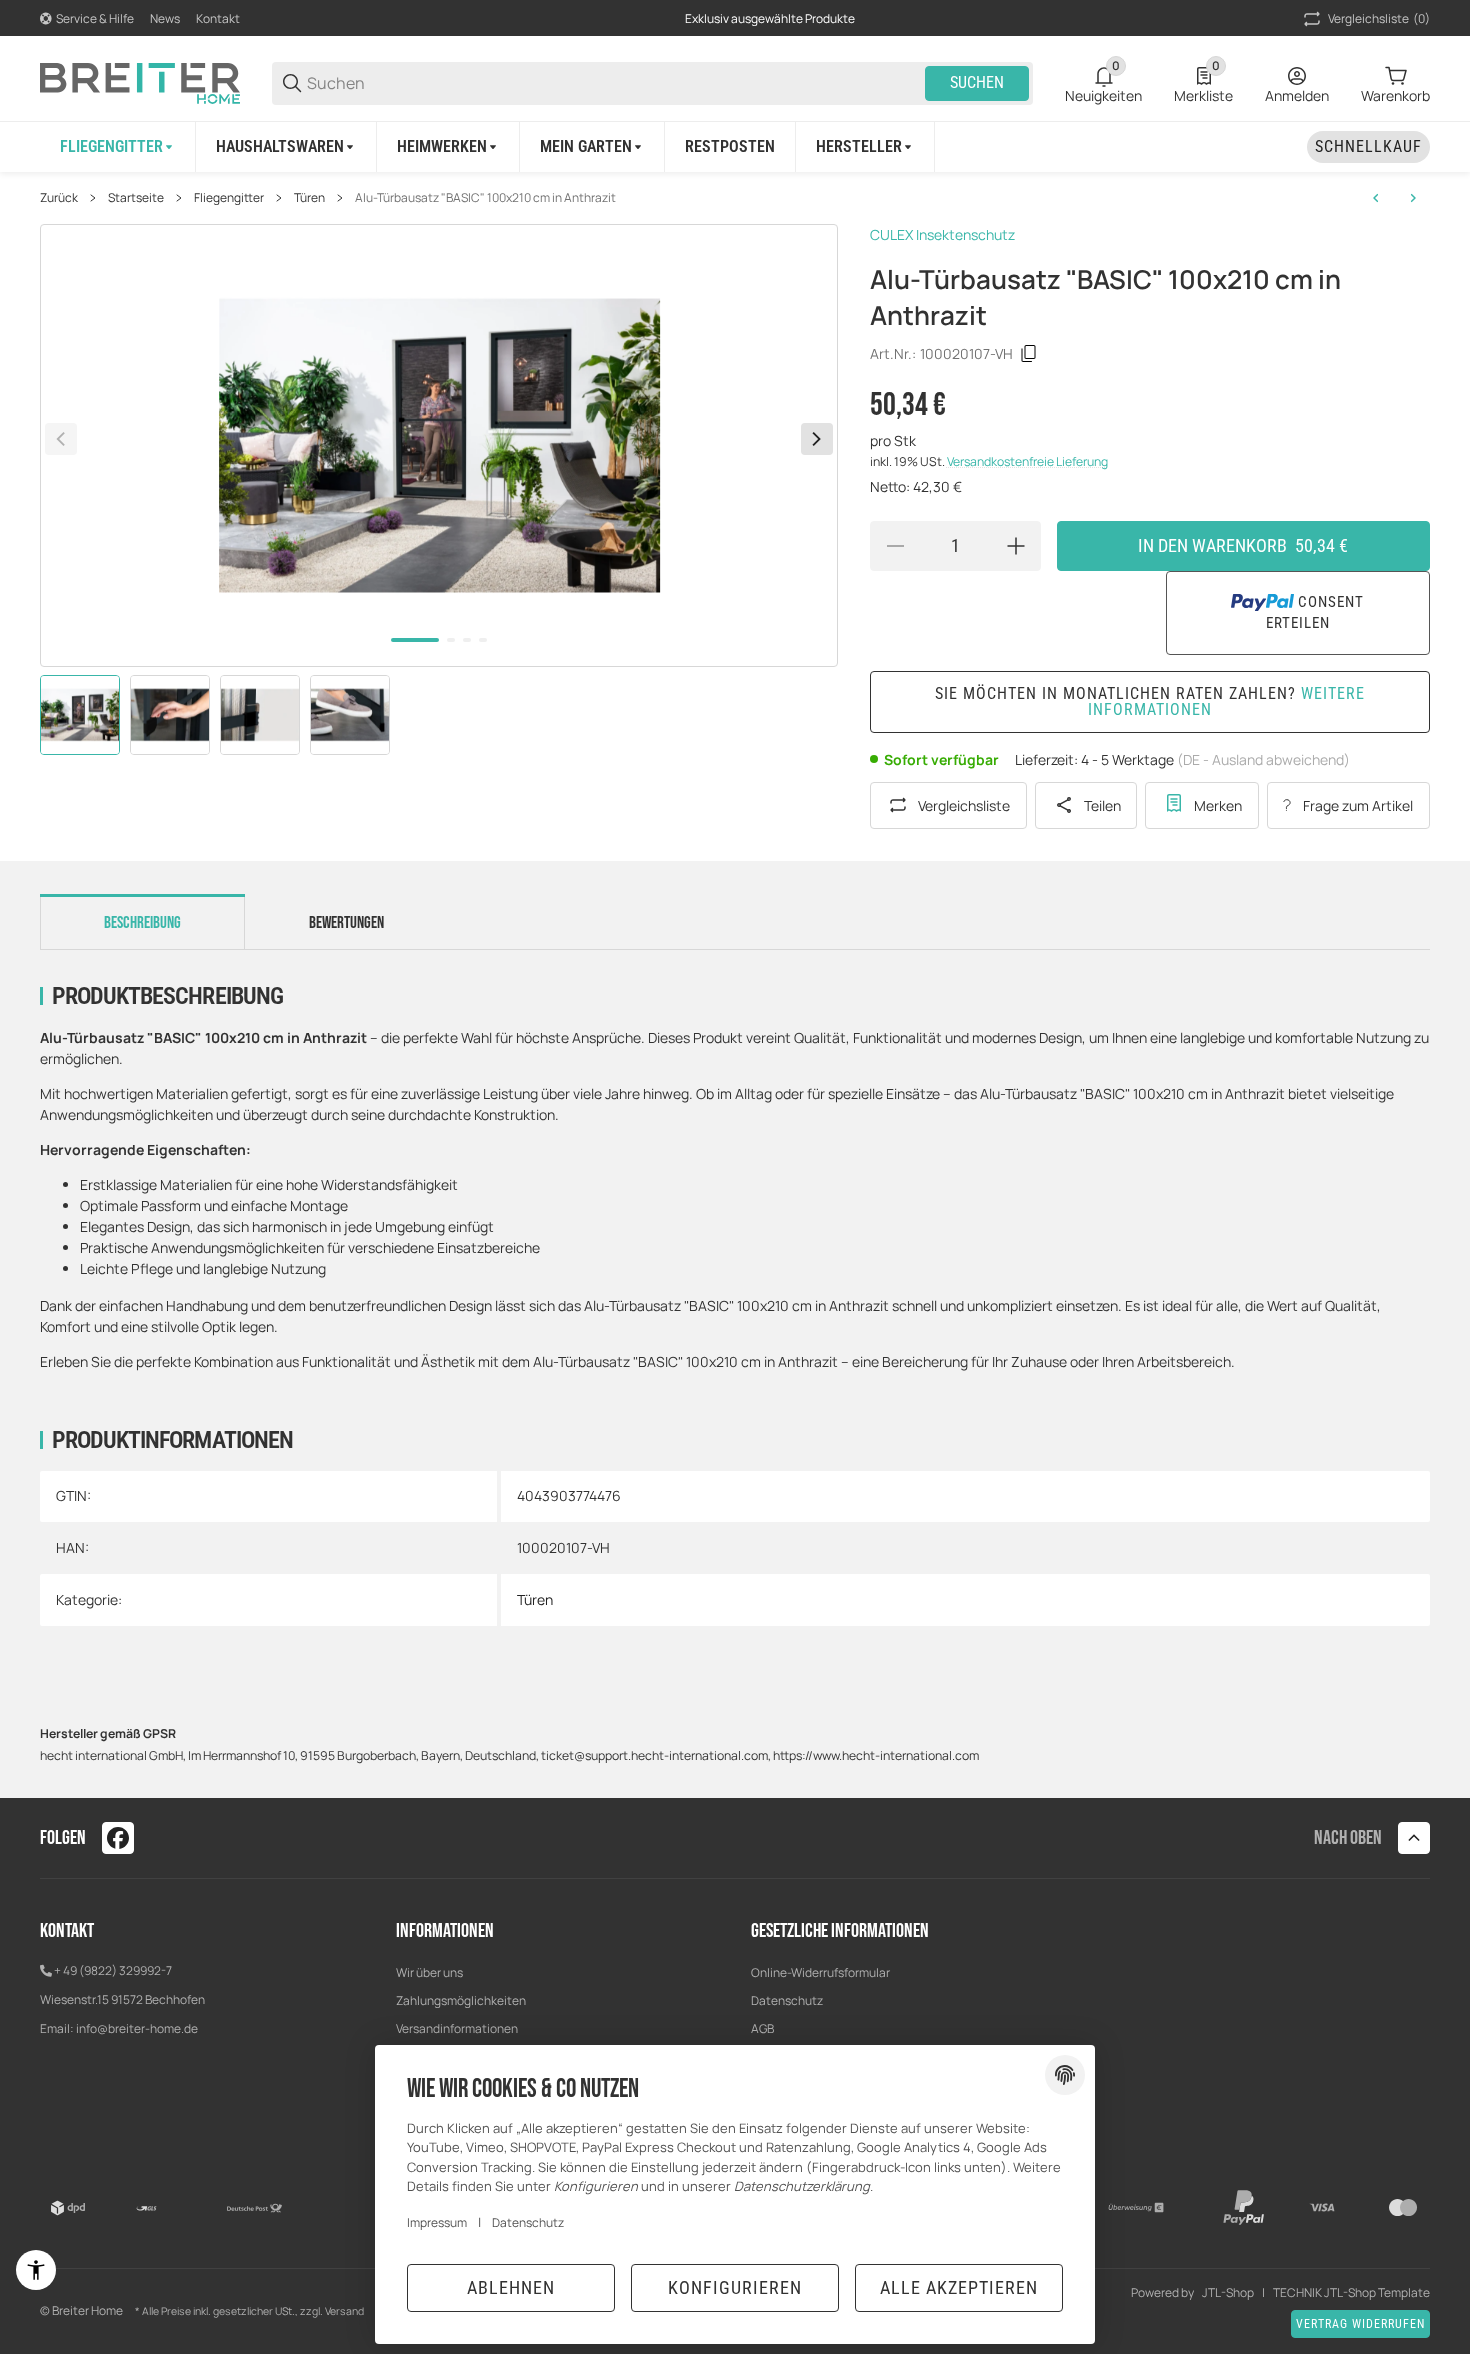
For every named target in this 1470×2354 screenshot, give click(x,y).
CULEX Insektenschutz (942, 234)
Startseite (136, 198)
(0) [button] (1379, 18)
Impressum (437, 2222)
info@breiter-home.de (137, 2028)
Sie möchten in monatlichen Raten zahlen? (1150, 701)
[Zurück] (61, 439)
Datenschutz (787, 2000)
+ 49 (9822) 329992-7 (113, 1970)
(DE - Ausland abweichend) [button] (1263, 759)
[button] (865, 147)
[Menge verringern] (895, 546)
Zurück (59, 198)
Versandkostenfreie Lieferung (1027, 461)
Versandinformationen (457, 2028)
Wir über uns (429, 1972)
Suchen (977, 82)
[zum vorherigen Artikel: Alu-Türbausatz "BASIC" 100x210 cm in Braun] (1376, 198)
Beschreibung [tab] (142, 923)
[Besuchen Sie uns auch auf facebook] (118, 1838)
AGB (762, 2028)
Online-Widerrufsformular (820, 1972)
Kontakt (218, 18)
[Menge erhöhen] (1016, 546)
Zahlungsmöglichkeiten (461, 2000)
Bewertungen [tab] (346, 923)
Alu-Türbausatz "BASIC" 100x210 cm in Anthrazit (485, 198)
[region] (735, 146)
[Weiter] (817, 439)
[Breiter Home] (140, 81)
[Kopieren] (1029, 354)
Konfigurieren (735, 2287)
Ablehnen (511, 2287)
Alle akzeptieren (959, 2287)
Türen (309, 198)
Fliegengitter (229, 198)
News (165, 18)
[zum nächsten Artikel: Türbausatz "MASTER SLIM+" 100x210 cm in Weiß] (1413, 198)
